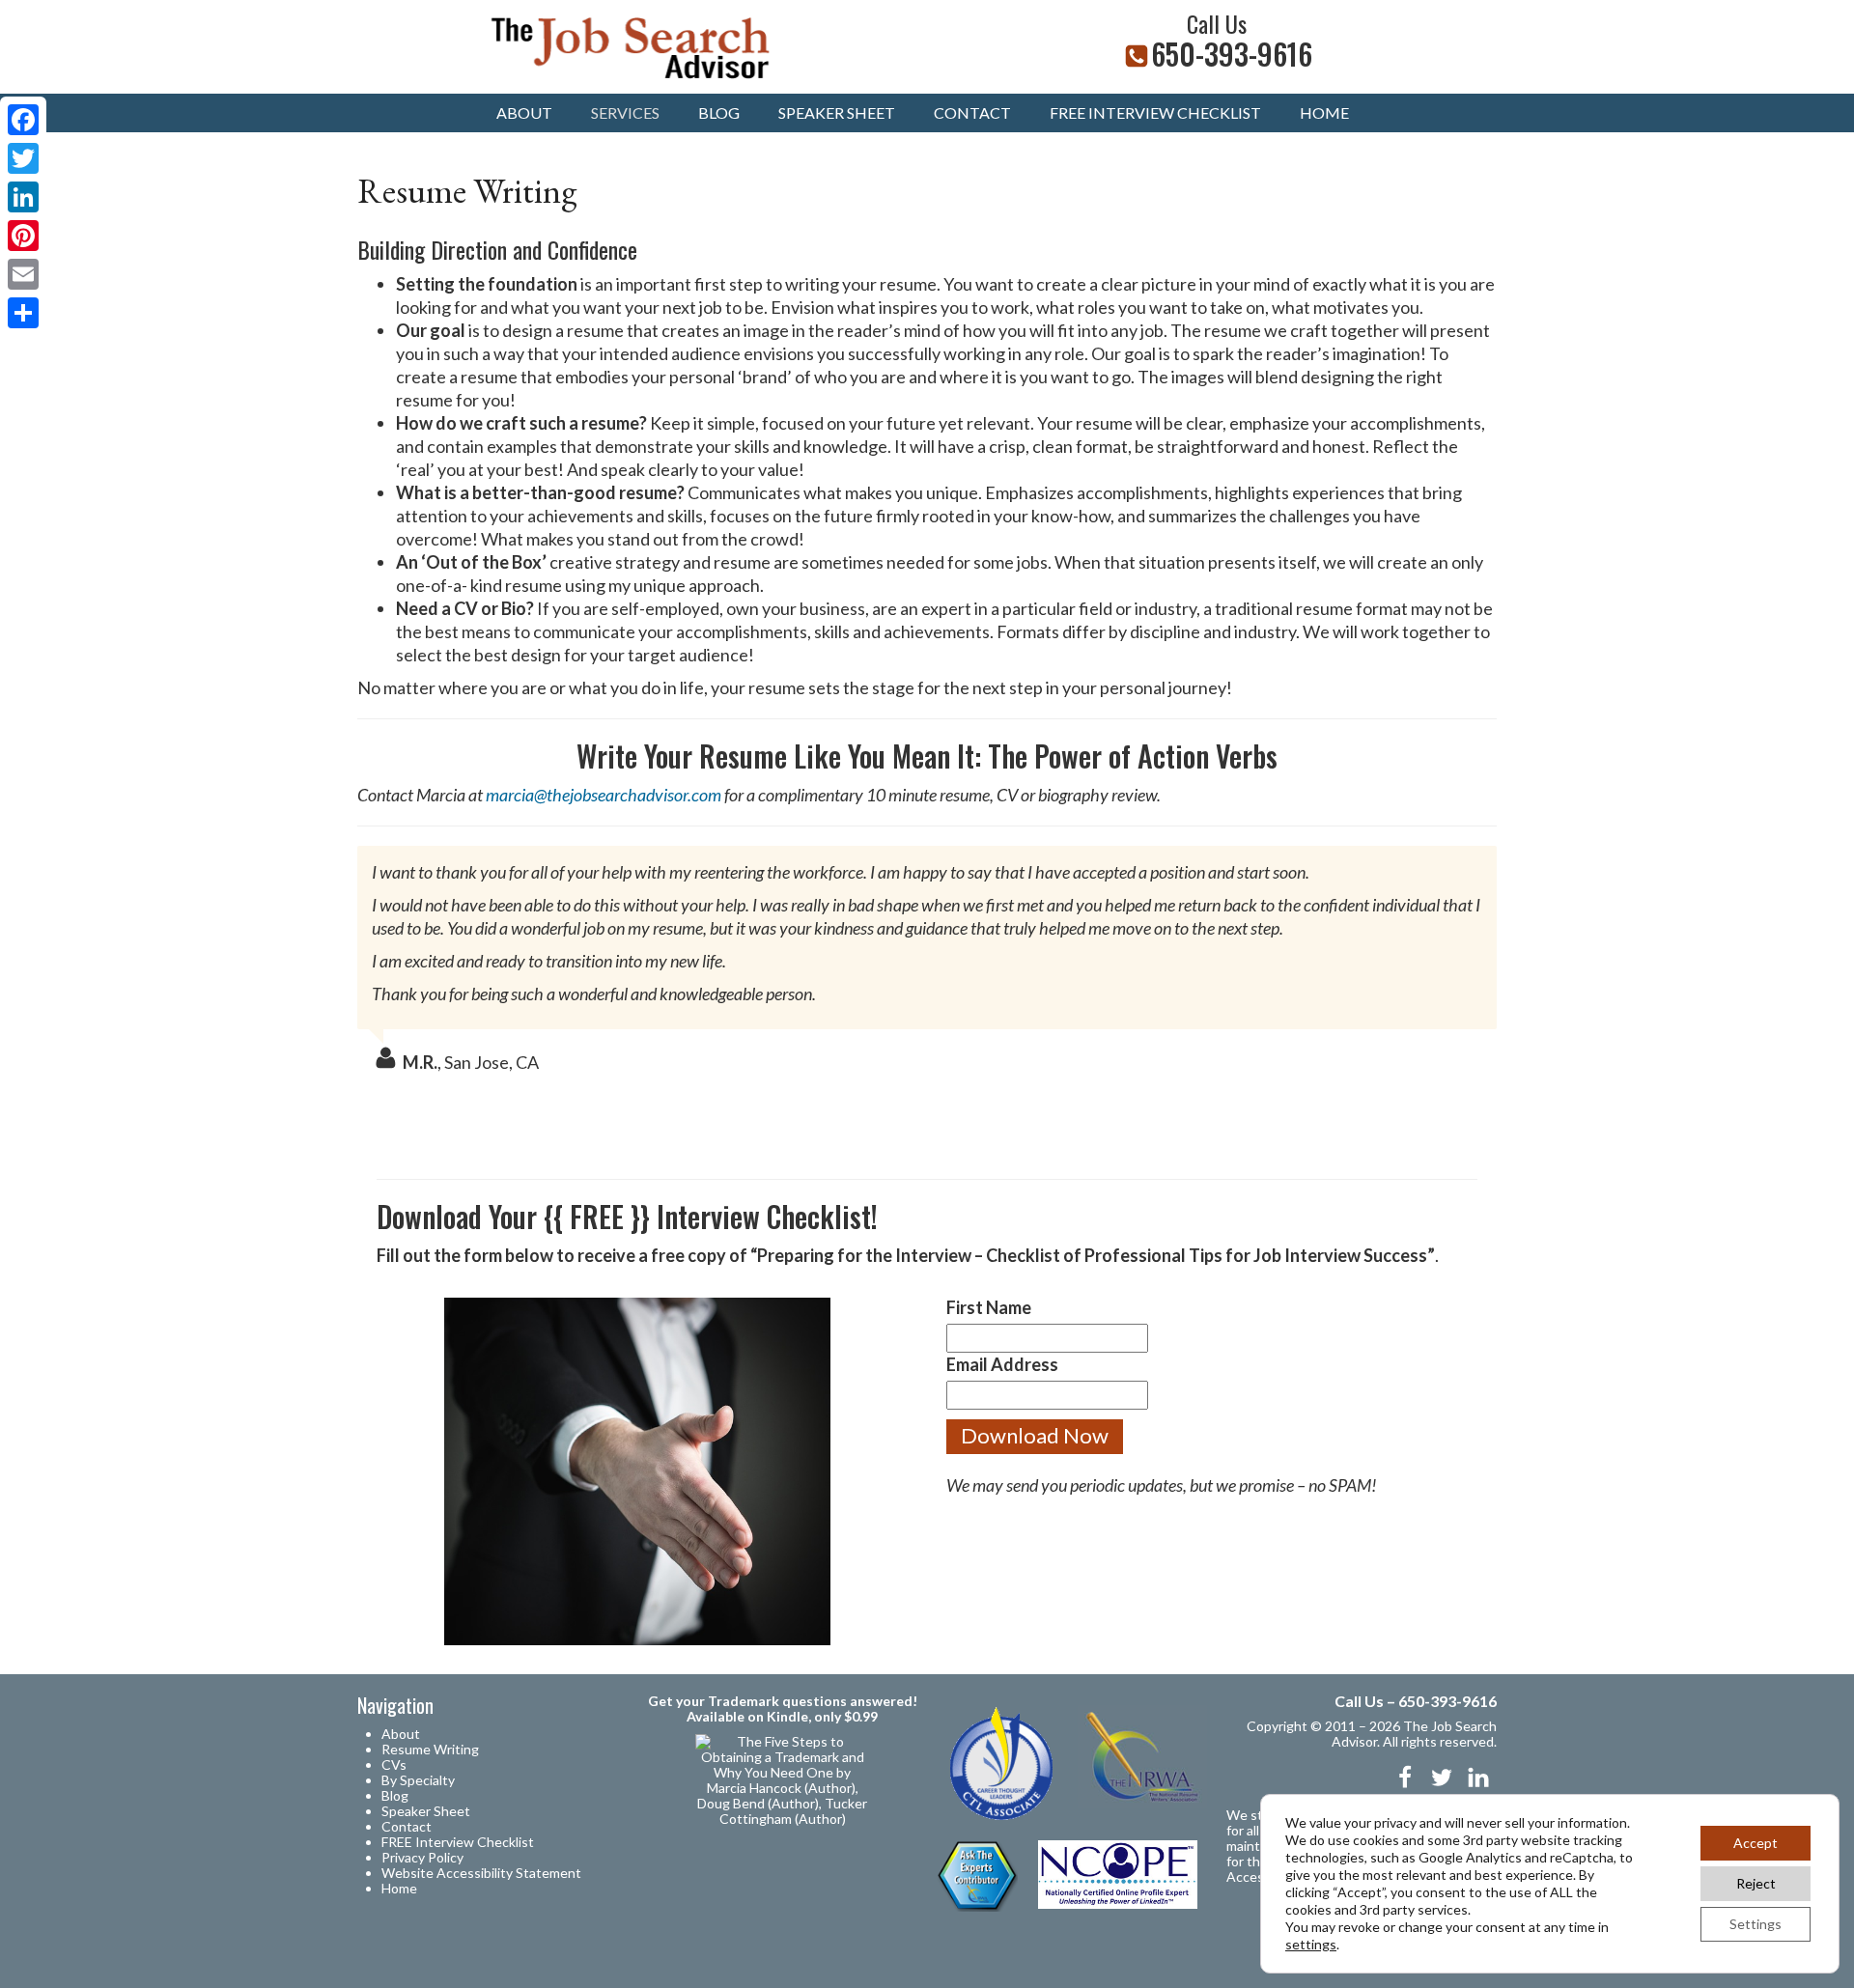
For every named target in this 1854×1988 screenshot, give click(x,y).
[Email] (23, 274)
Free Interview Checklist (1155, 112)
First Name (989, 1307)
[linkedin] (1478, 1778)
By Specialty (418, 1780)
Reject (1756, 1883)
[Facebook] (23, 120)
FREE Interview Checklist (458, 1842)
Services (625, 112)
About (524, 112)
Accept (1756, 1843)
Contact (972, 112)
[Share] (23, 313)
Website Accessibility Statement (481, 1873)
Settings (1756, 1924)
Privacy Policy (422, 1857)
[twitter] (1442, 1778)
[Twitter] (23, 158)
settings (1311, 1944)
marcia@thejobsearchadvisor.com (604, 795)
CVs (394, 1764)
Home (1324, 112)
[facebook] (1405, 1778)
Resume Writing (430, 1749)
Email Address (1002, 1364)
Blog (719, 112)
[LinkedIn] (23, 197)
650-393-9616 (1232, 54)
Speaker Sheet (837, 112)
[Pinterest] (23, 236)
